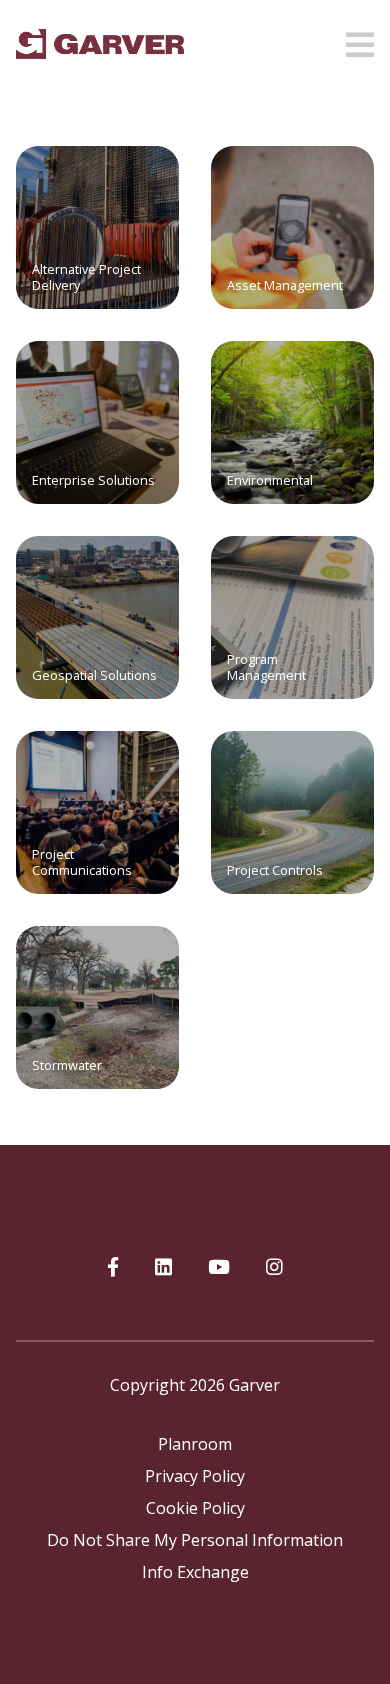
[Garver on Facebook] (113, 1268)
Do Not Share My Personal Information (195, 1540)
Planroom (195, 1444)
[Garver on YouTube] (219, 1268)
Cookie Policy (195, 1508)
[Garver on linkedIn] (163, 1268)
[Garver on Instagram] (274, 1268)
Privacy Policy (195, 1476)
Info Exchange (195, 1572)
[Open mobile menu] (360, 39)
